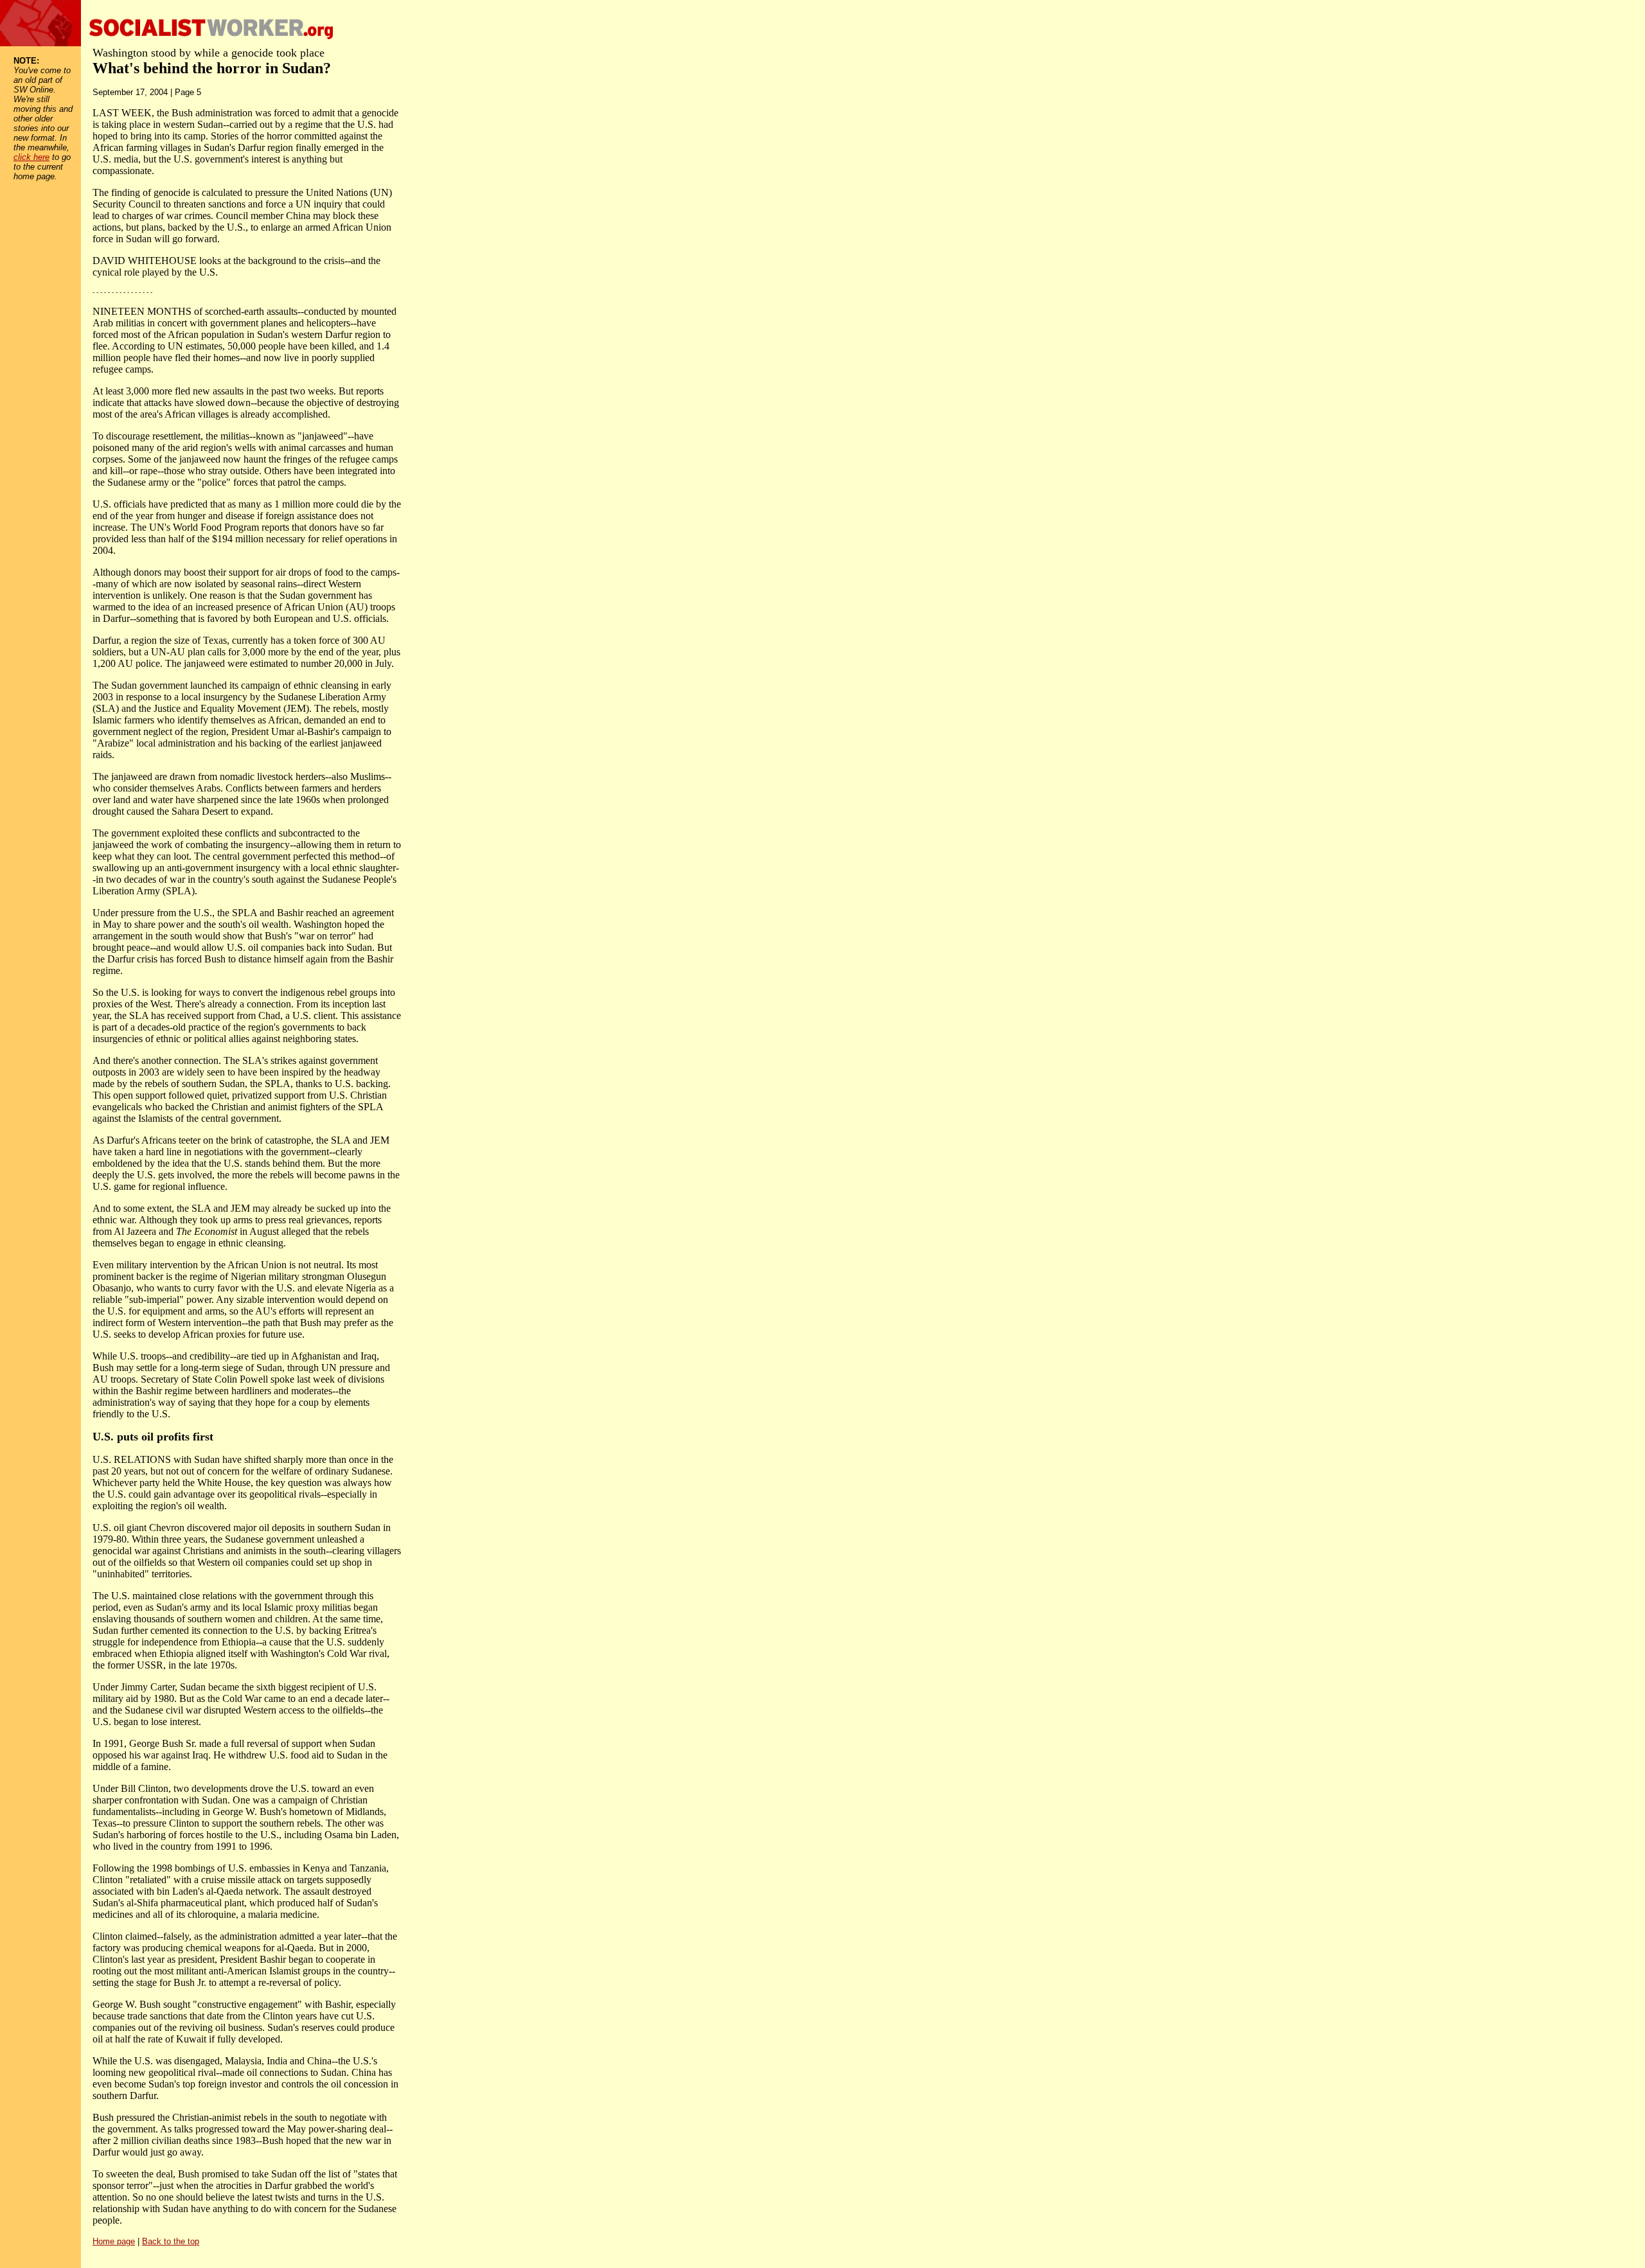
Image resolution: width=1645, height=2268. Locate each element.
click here (31, 157)
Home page (114, 2241)
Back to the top (171, 2241)
